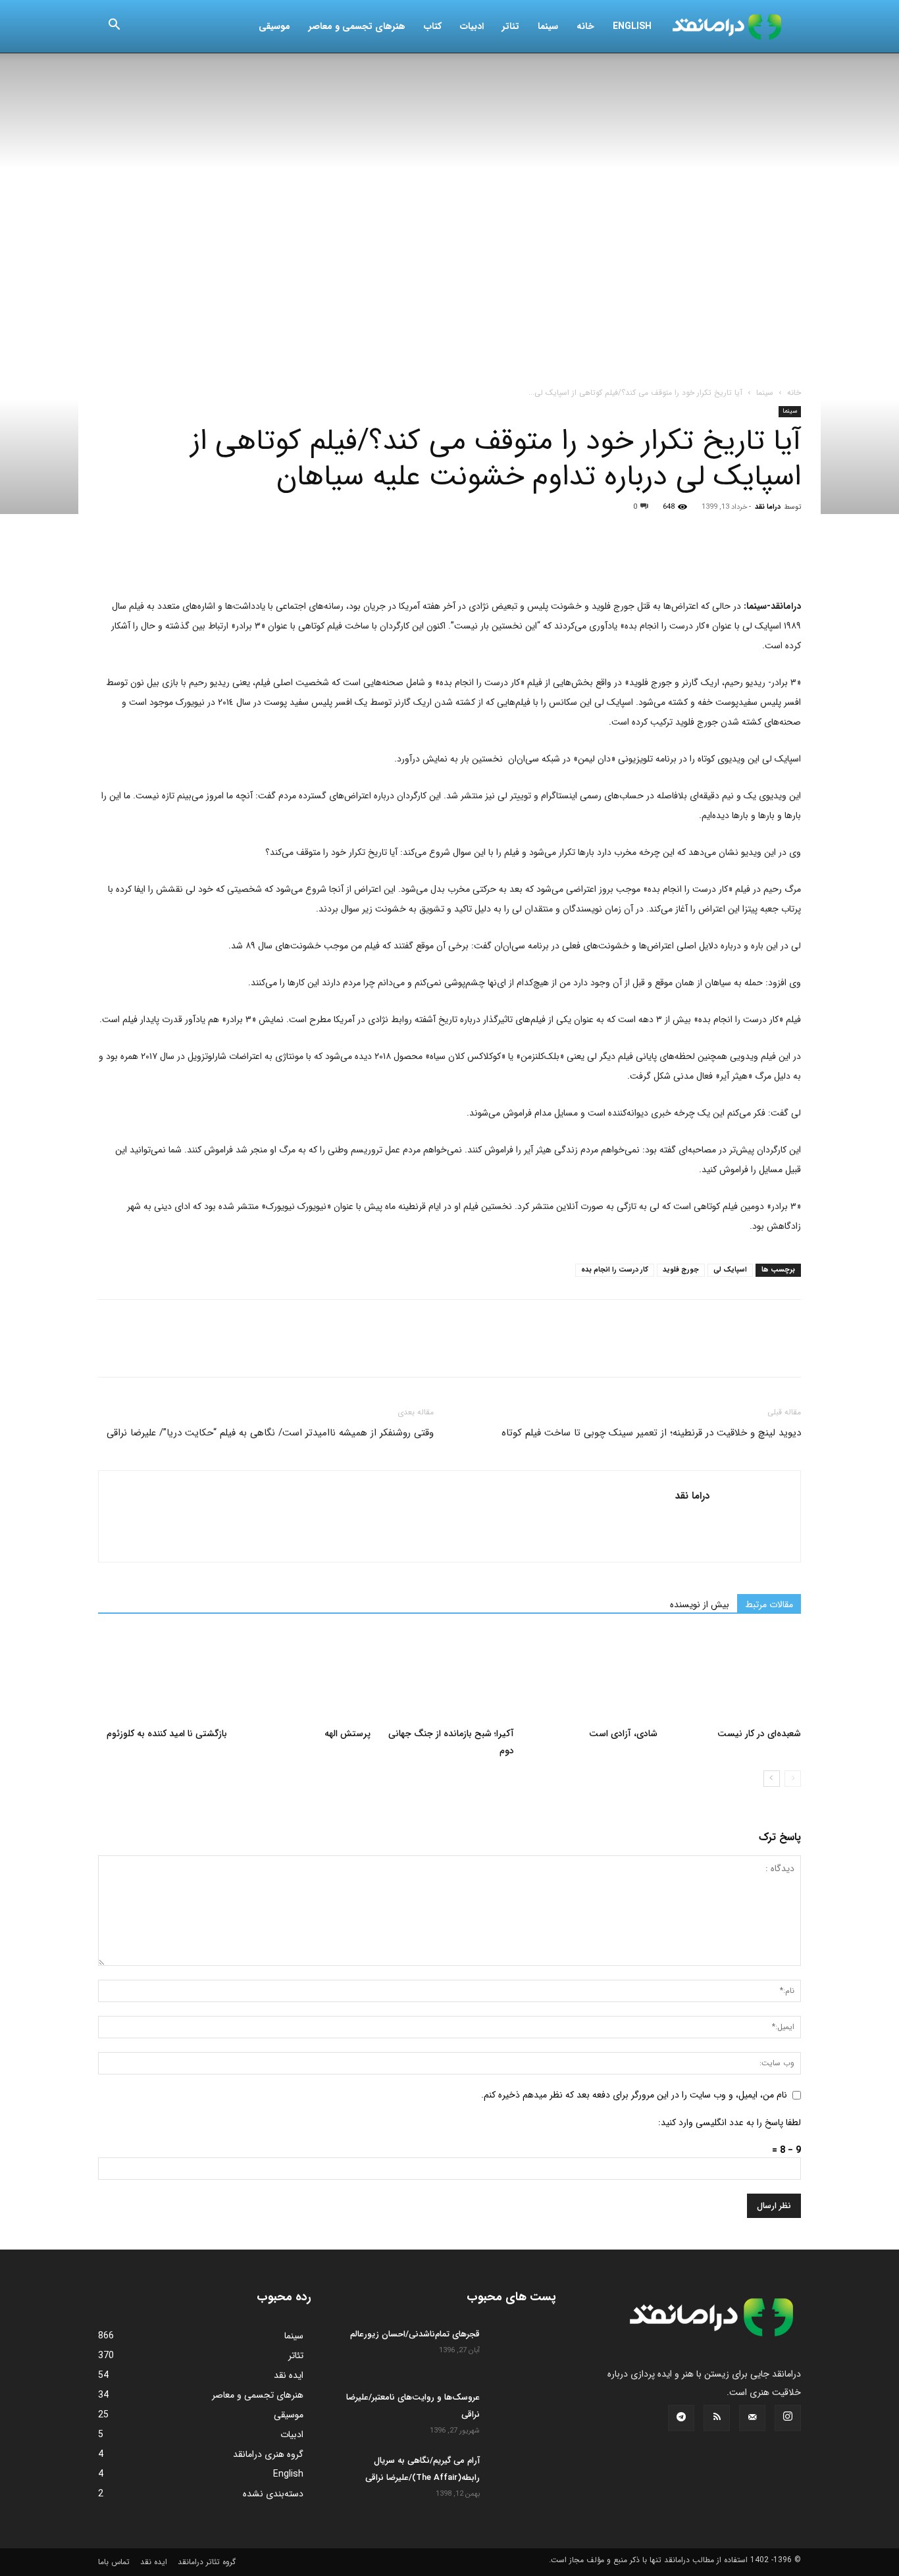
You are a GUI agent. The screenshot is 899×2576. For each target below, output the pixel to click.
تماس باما (114, 2562)
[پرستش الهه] (306, 1676)
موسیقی (274, 26)
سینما (548, 26)
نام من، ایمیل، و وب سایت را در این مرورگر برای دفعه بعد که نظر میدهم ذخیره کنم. (634, 2095)
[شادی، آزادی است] (593, 1676)
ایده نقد (154, 2562)
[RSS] (717, 2418)
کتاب (433, 26)
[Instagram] (788, 2418)
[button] (114, 27)
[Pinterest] (172, 559)
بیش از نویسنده (700, 1605)
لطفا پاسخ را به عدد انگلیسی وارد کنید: (730, 2123)
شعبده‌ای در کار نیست (759, 1734)
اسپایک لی (730, 1270)
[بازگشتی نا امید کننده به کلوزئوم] (163, 1676)
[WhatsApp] (202, 559)
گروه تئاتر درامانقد (207, 2562)
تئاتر (511, 26)
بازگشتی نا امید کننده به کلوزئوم (167, 1734)
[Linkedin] (232, 559)
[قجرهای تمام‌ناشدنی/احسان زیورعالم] (523, 2349)
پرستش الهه (347, 1734)
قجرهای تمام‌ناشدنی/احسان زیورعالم (415, 2334)
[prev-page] (793, 1779)
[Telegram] (263, 559)
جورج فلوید (681, 1270)
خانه (585, 26)
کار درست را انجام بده (615, 1270)
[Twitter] (141, 559)
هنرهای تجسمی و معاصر (357, 26)
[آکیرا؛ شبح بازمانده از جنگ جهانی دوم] (449, 1676)
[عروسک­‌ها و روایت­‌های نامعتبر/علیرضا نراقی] (523, 2412)
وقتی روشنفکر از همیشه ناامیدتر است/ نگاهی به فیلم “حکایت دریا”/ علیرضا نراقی (270, 1433)
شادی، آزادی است (623, 1734)
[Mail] (752, 2418)
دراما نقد (768, 507)
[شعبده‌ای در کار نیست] (736, 1676)
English (632, 26)
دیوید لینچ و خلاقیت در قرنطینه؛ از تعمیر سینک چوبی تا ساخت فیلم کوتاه (651, 1433)
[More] (294, 559)
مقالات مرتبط (769, 1605)
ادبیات (472, 26)
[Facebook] (111, 559)
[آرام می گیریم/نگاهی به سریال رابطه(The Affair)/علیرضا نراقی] (523, 2475)
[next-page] (772, 1779)
